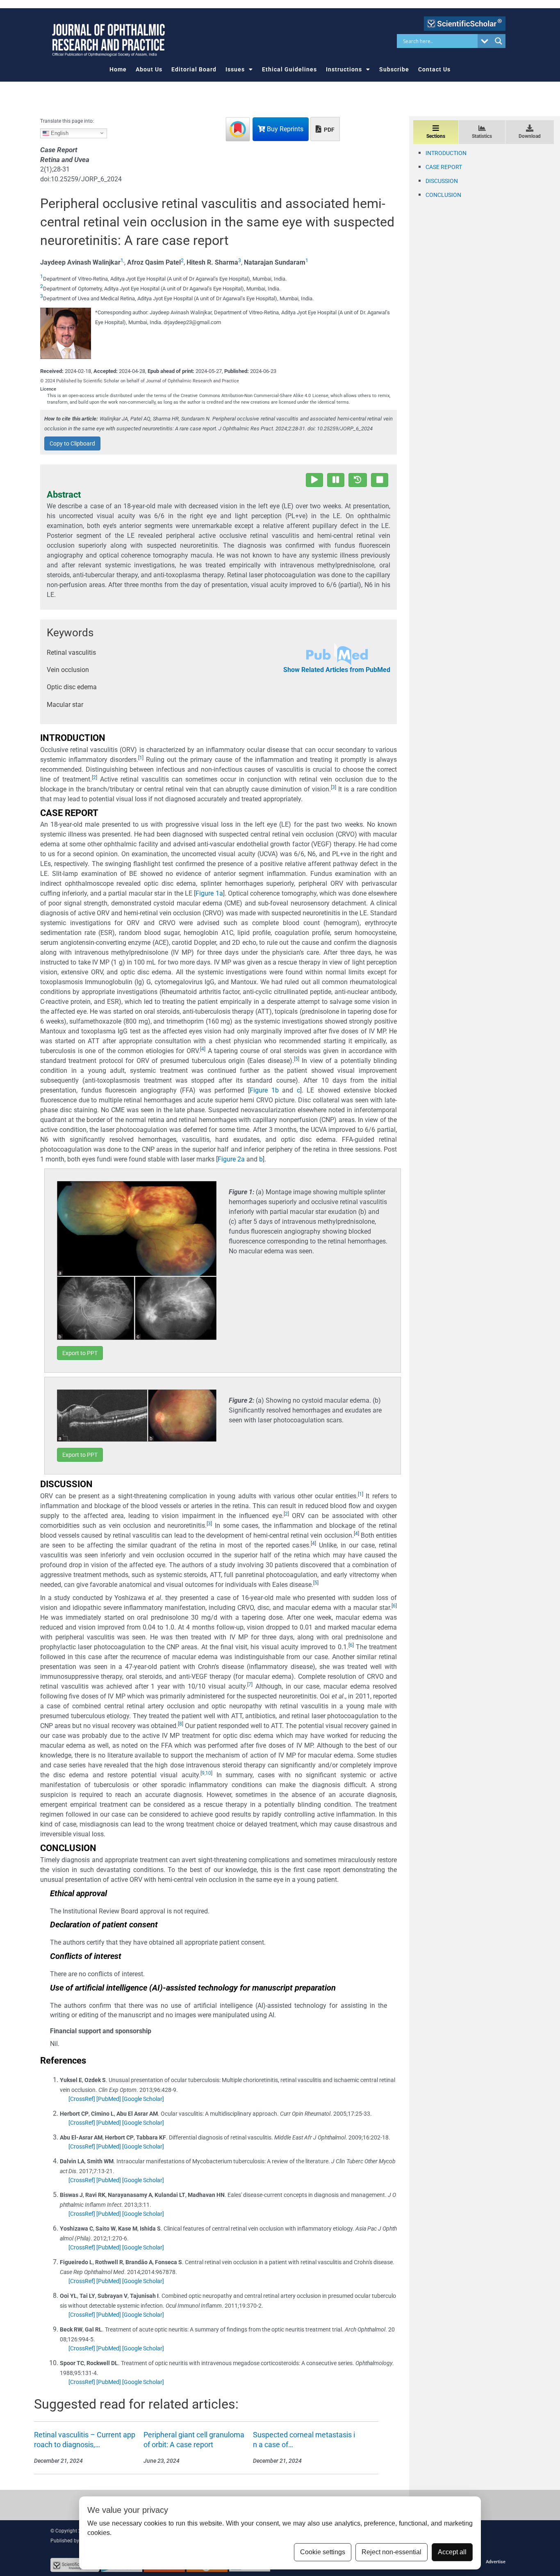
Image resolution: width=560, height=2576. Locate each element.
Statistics (482, 136)
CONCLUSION (443, 195)
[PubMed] (109, 2099)
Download (530, 136)
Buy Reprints (284, 129)
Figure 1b (264, 1090)
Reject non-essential (392, 2552)
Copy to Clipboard (72, 443)
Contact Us (434, 69)
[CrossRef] (82, 2099)
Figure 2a (231, 1159)
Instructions (344, 69)
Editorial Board (194, 69)
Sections (436, 136)
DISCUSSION (442, 181)
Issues (235, 69)
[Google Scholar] (143, 2099)
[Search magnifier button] (499, 41)
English (59, 133)
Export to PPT (80, 1353)
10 (208, 1773)
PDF (329, 130)
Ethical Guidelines (289, 69)
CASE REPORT (444, 167)
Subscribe (394, 69)
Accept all (452, 2552)
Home (118, 69)
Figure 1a (209, 893)
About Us (149, 69)
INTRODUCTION (446, 153)
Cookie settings (323, 2552)
